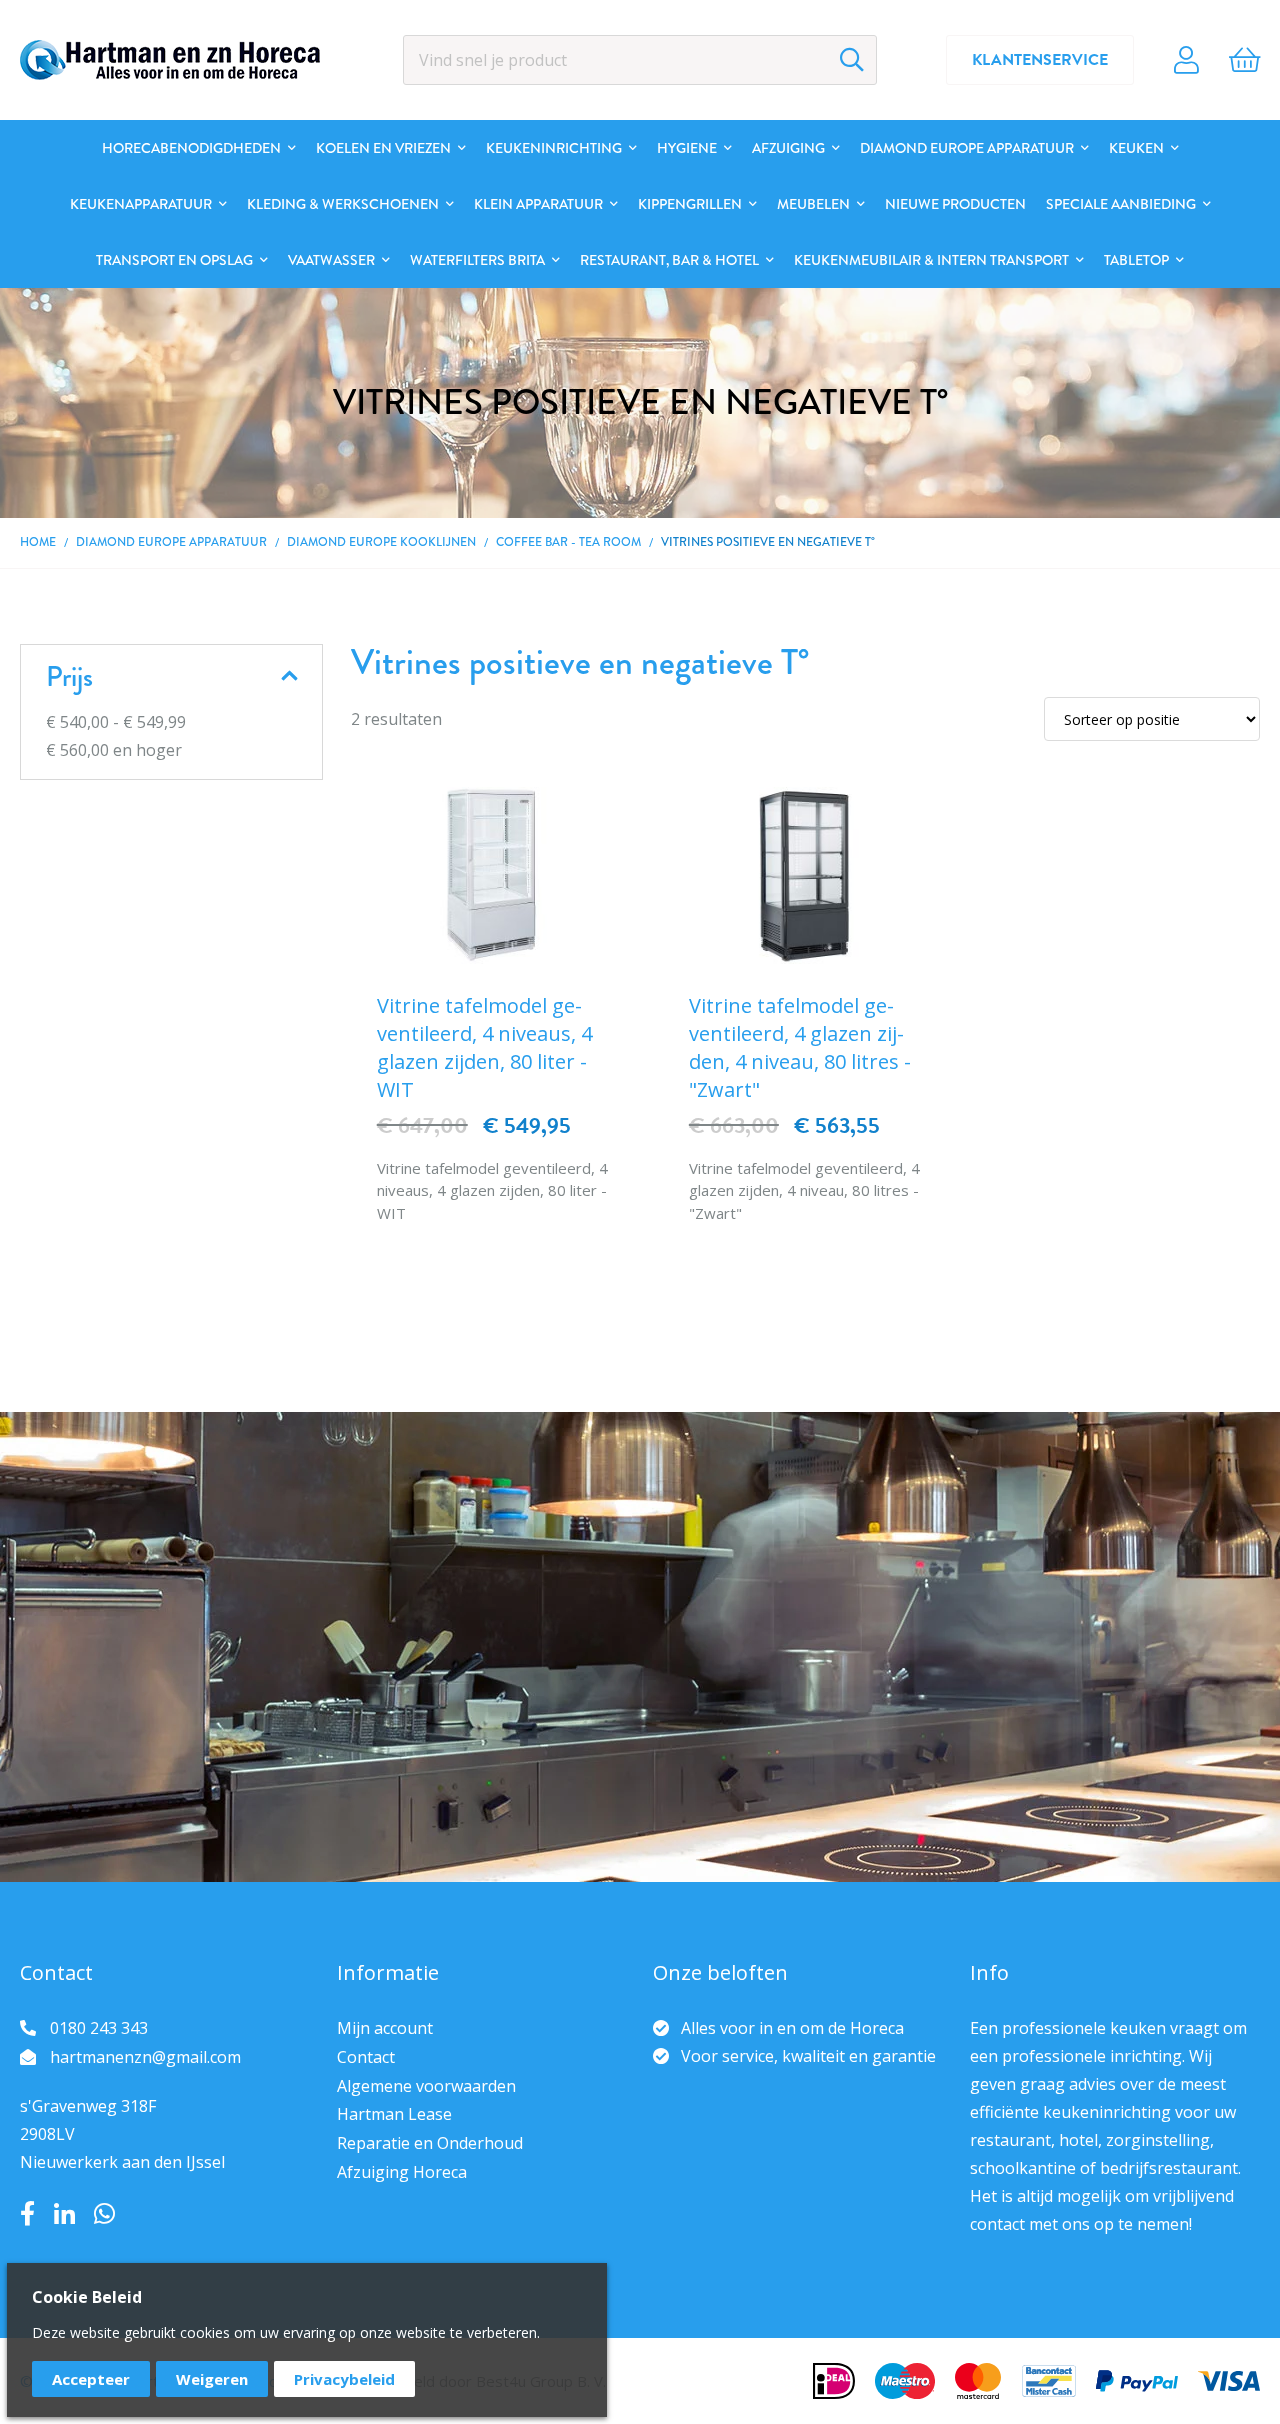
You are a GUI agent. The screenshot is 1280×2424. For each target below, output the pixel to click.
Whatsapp (104, 2214)
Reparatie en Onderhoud (430, 2143)
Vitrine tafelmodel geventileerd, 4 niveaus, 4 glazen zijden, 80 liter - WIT (484, 1047)
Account (1186, 60)
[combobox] (640, 60)
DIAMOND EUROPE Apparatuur (171, 542)
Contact (366, 2057)
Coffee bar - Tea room (568, 542)
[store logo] (170, 60)
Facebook (27, 2214)
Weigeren (212, 2379)
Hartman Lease (394, 2114)
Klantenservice (1040, 60)
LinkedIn (64, 2214)
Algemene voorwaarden (426, 2086)
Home (38, 542)
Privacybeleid (344, 2379)
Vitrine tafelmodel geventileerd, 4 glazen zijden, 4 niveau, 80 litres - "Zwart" (800, 1047)
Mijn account (385, 2028)
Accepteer (91, 2379)
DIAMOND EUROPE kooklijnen (381, 542)
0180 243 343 (99, 2028)
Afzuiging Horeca (402, 2172)
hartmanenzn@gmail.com (145, 2057)
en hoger (114, 750)
